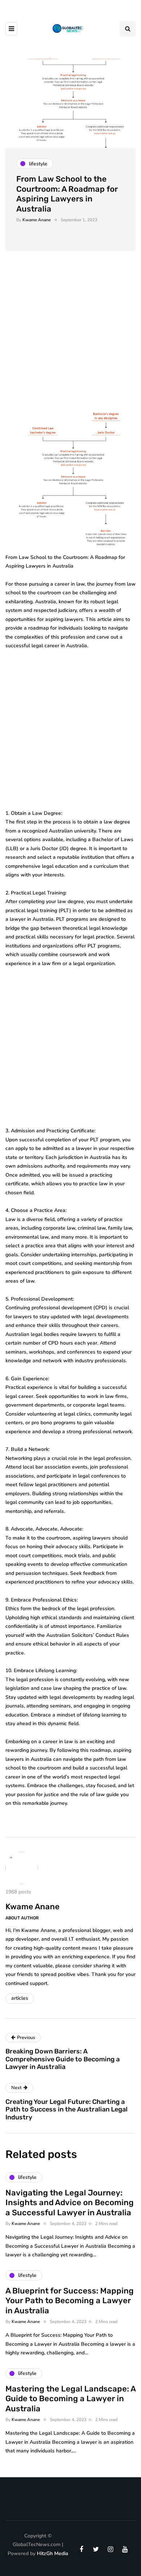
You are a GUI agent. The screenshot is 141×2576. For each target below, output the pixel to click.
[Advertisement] (70, 339)
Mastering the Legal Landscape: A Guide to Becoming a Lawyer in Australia (70, 2399)
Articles (20, 1998)
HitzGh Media (53, 2553)
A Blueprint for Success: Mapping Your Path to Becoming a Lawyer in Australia (70, 2301)
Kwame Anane (37, 220)
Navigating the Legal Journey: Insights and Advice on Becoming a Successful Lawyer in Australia (70, 2203)
